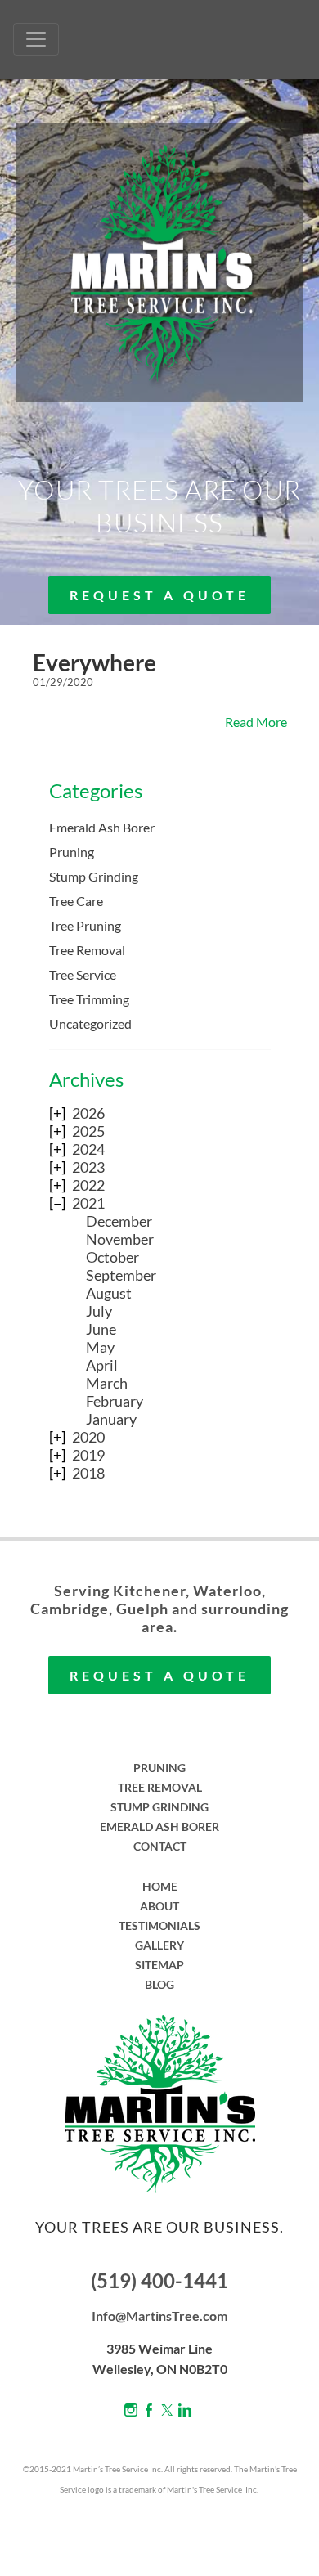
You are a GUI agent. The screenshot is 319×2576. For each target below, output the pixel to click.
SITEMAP (159, 1965)
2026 (88, 1113)
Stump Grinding (94, 876)
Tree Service (83, 974)
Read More (256, 722)
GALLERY (159, 1945)
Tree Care (76, 901)
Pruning (72, 852)
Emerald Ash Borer (102, 827)
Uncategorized (90, 1023)
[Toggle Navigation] (36, 39)
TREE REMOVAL (160, 1787)
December (119, 1221)
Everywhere (94, 662)
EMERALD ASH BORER (159, 1827)
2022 (88, 1185)
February (115, 1401)
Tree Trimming (89, 999)
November (120, 1239)
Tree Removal (87, 950)
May (100, 1347)
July (99, 1311)
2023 (88, 1167)
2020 (88, 1437)
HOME (160, 1886)
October (112, 1257)
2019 (88, 1455)
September (121, 1275)
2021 (88, 1203)
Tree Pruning (85, 925)
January (111, 1419)
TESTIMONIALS (159, 1925)
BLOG (159, 1984)
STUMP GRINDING (159, 1807)
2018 (88, 1473)
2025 (88, 1131)
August (109, 1293)
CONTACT (160, 1846)
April (102, 1365)
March (107, 1383)
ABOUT (159, 1906)
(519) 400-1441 (159, 2280)
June (101, 1329)
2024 (88, 1149)
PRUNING (159, 1768)
